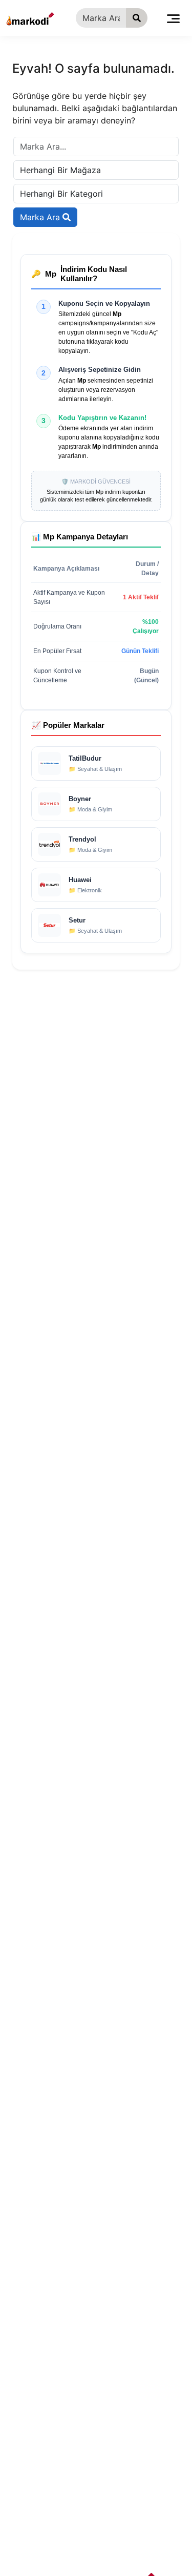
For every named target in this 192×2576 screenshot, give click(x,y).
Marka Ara (41, 217)
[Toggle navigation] (173, 18)
